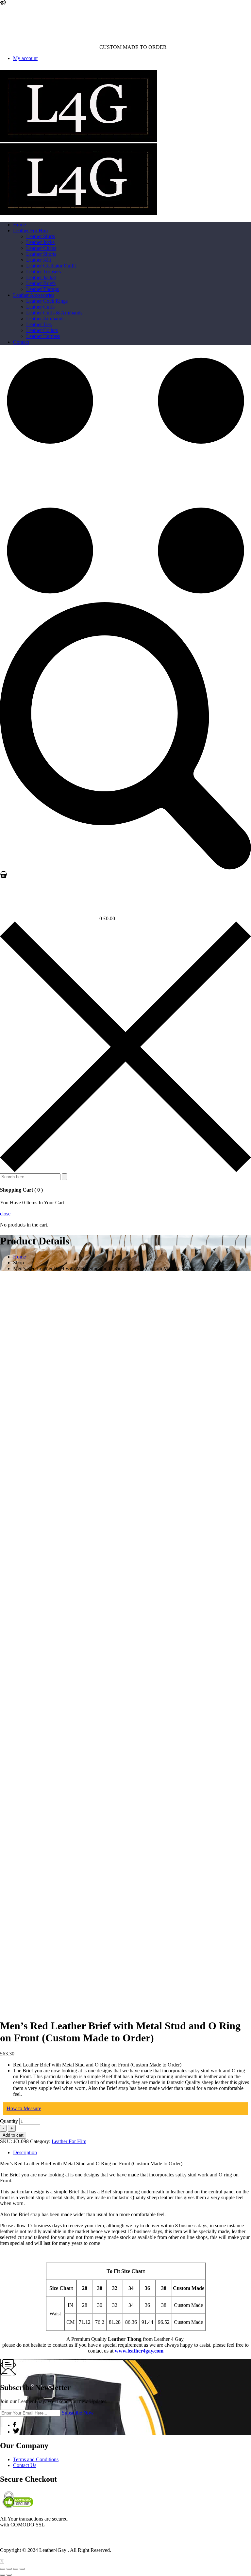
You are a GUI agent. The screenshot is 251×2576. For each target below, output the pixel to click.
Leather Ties (39, 324)
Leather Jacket (41, 277)
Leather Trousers (43, 272)
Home (19, 225)
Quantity (9, 2121)
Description (25, 2152)
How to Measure (24, 2108)
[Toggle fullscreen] (16, 2569)
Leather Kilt (39, 260)
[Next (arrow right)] (9, 2575)
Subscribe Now (78, 2413)
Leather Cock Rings (47, 301)
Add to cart (13, 2135)
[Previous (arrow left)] (3, 2575)
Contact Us (25, 2465)
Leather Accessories (34, 295)
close (5, 1214)
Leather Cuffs (40, 307)
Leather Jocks (40, 242)
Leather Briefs (41, 283)
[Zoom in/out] (22, 2569)
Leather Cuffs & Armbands (54, 313)
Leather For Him (30, 230)
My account (25, 58)
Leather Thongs (42, 289)
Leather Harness (43, 336)
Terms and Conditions (36, 2459)
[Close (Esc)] (3, 2569)
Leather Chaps (41, 248)
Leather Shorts (41, 254)
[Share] (9, 2569)
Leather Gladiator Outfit (51, 266)
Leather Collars (42, 330)
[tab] (132, 2153)
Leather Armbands (45, 319)
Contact (21, 342)
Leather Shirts (41, 236)
